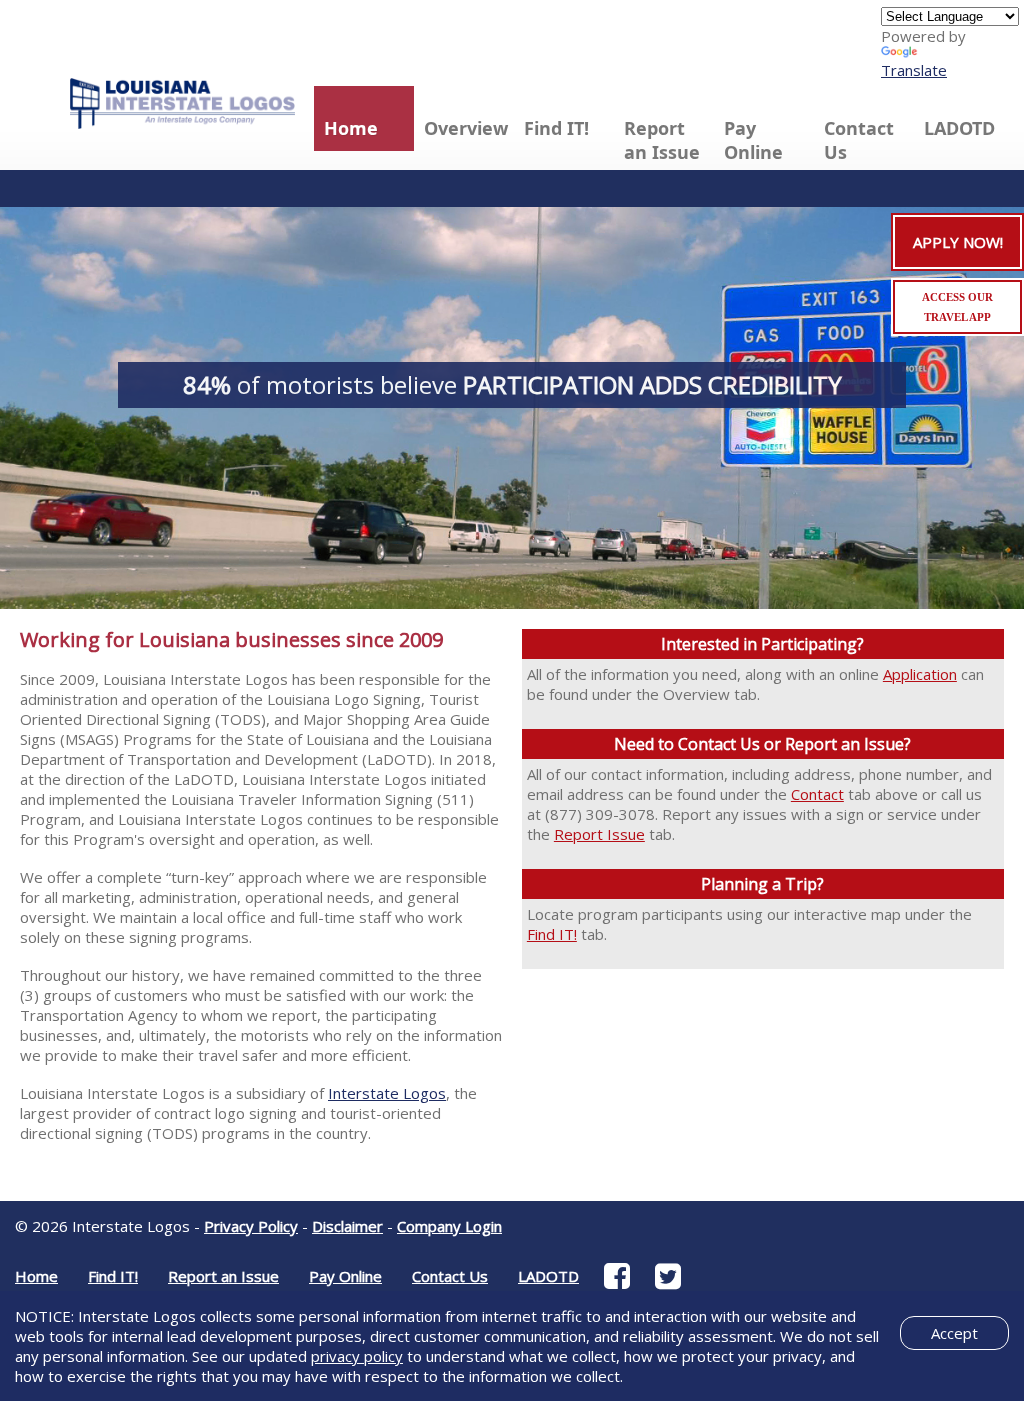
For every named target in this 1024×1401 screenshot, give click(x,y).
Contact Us (859, 140)
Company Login (449, 1226)
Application (920, 674)
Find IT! (556, 128)
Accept (954, 1333)
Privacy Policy (251, 1226)
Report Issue (599, 834)
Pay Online (753, 140)
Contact (817, 794)
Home (351, 128)
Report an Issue (662, 140)
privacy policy (357, 1356)
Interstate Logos (387, 1093)
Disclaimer (347, 1226)
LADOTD (959, 128)
